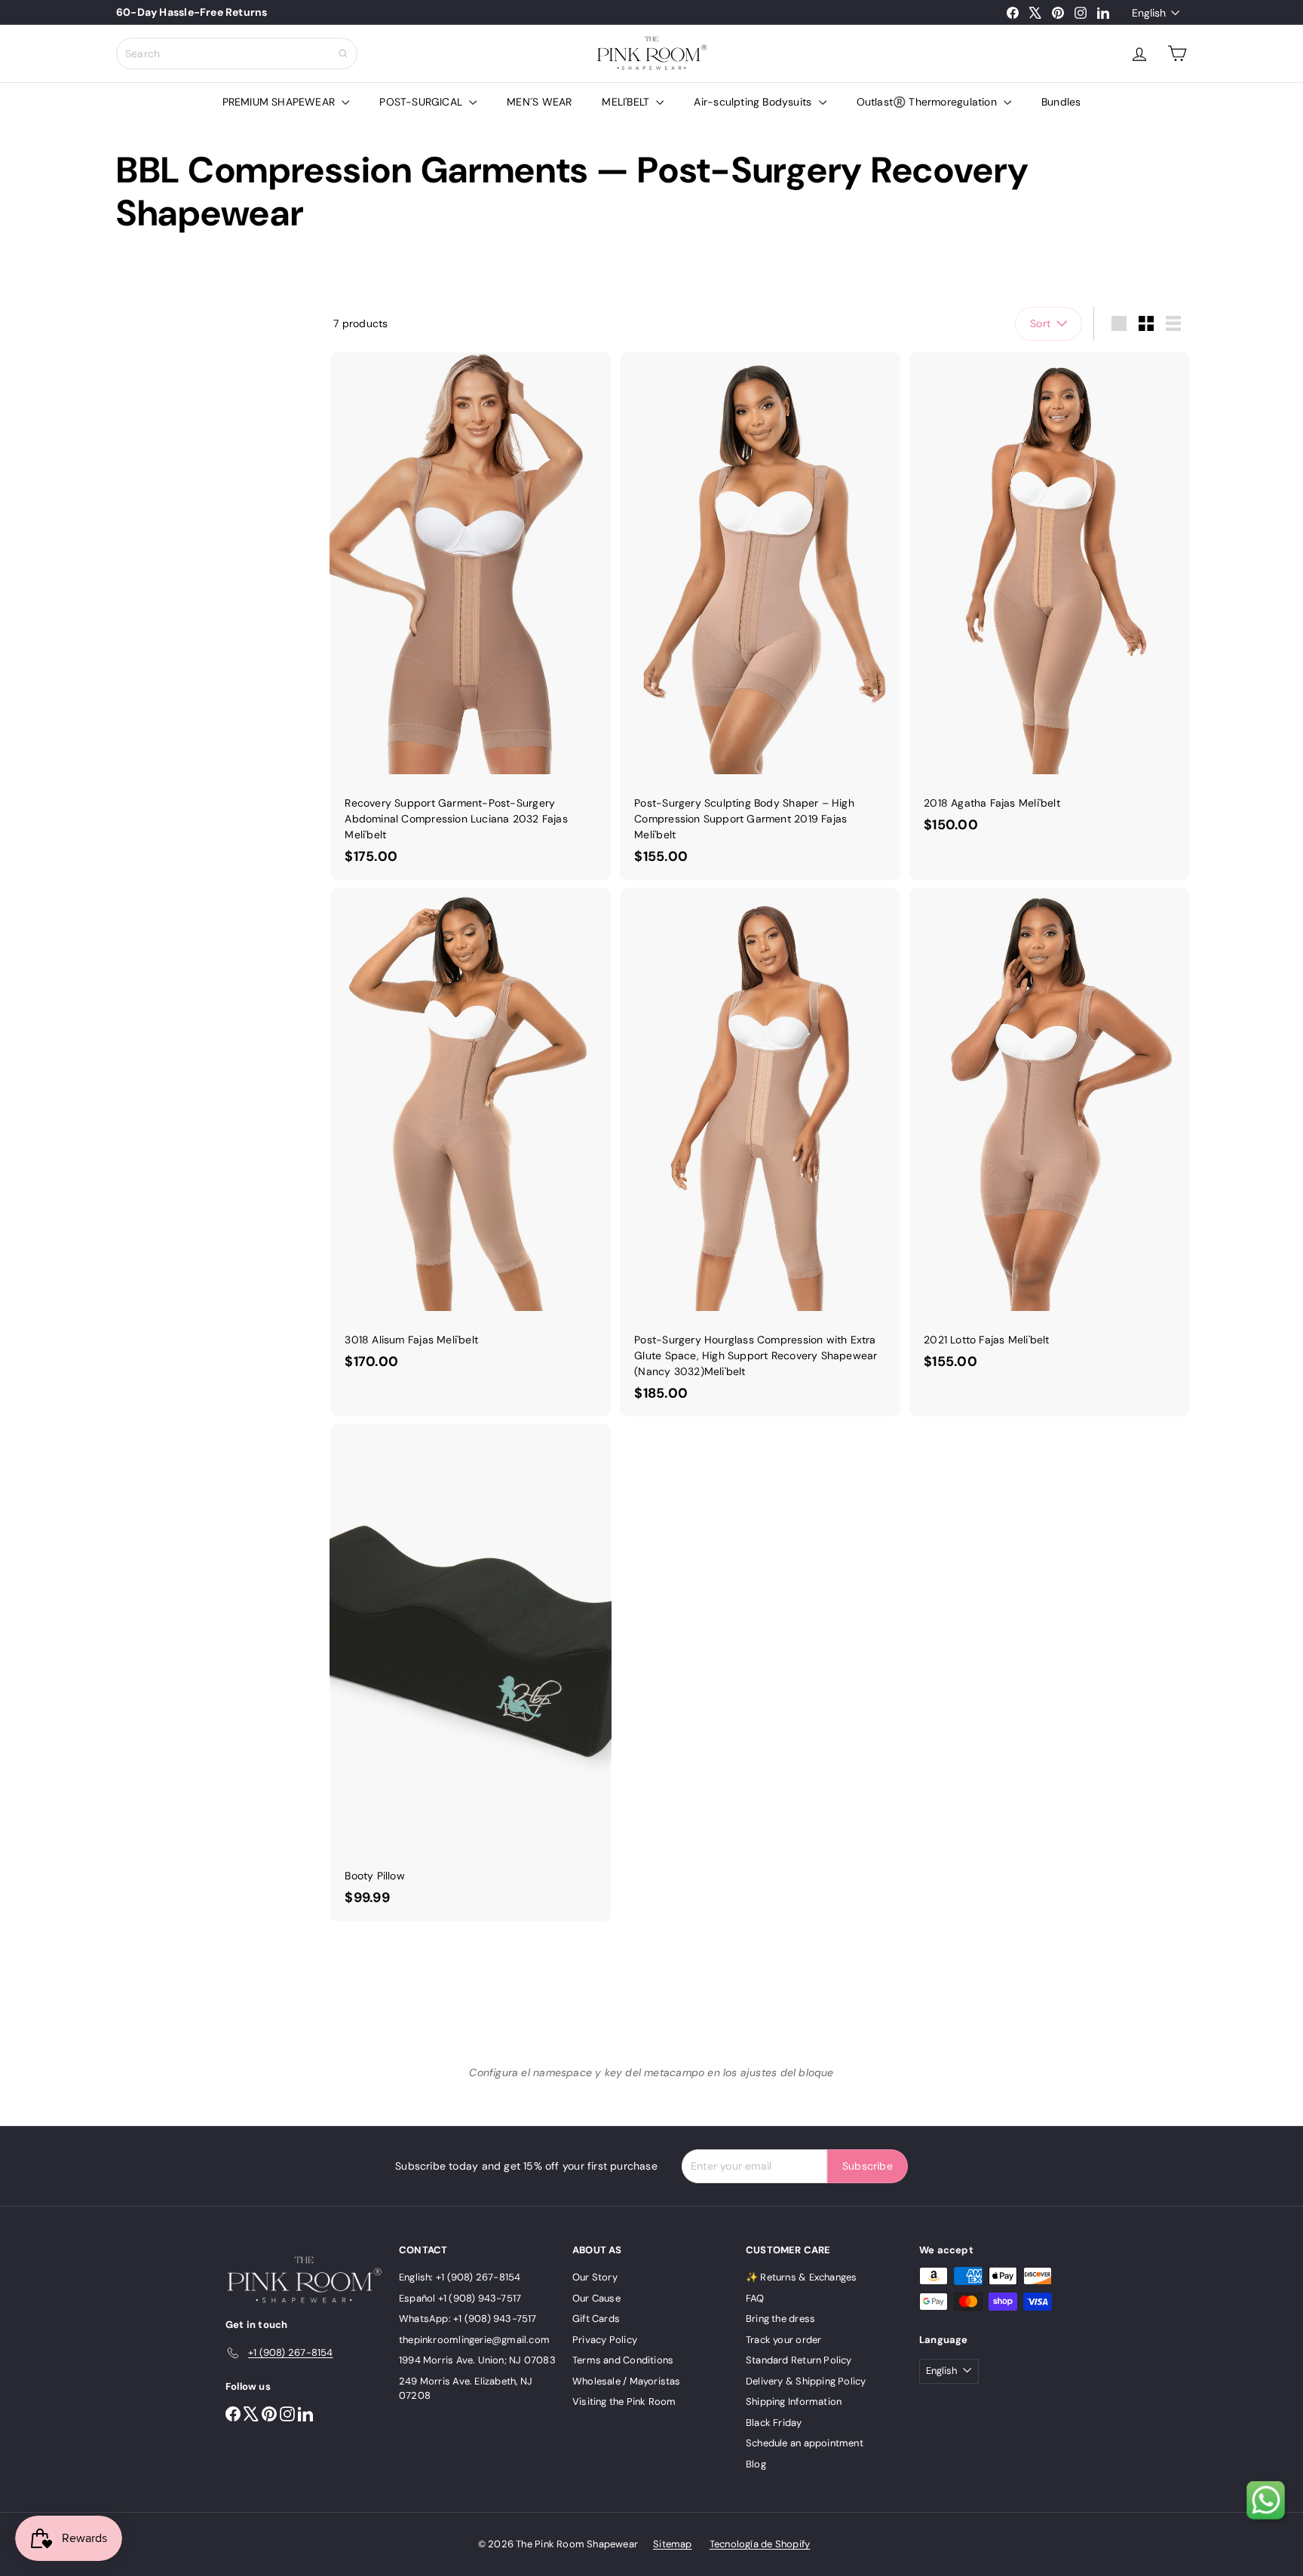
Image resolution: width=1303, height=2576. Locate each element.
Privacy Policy (605, 2340)
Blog (756, 2464)
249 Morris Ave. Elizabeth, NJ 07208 (466, 2389)
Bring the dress (780, 2319)
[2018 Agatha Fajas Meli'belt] (1050, 600)
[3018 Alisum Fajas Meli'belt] (471, 1136)
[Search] (343, 54)
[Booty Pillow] (471, 1672)
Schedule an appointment (805, 2443)
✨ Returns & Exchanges (801, 2277)
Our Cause (596, 2298)
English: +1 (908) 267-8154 (460, 2277)
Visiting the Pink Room (624, 2401)
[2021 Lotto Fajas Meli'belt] (1050, 1136)
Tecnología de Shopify (760, 2544)
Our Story (595, 2277)
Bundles (1061, 102)
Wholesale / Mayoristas (627, 2381)
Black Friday (774, 2423)
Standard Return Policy (799, 2360)
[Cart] (1177, 54)
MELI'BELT (627, 102)
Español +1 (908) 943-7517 (460, 2298)
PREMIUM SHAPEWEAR (281, 102)
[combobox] (237, 54)
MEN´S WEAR (539, 102)
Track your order (783, 2340)
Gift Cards (596, 2319)
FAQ (755, 2298)
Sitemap (672, 2544)
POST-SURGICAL (422, 102)
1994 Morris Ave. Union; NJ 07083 (477, 2360)
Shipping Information (794, 2401)
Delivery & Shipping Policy (806, 2381)
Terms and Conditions (623, 2360)
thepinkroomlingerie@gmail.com (474, 2340)
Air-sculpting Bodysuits (754, 102)
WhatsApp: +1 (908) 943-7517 (468, 2319)
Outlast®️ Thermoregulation (928, 102)
